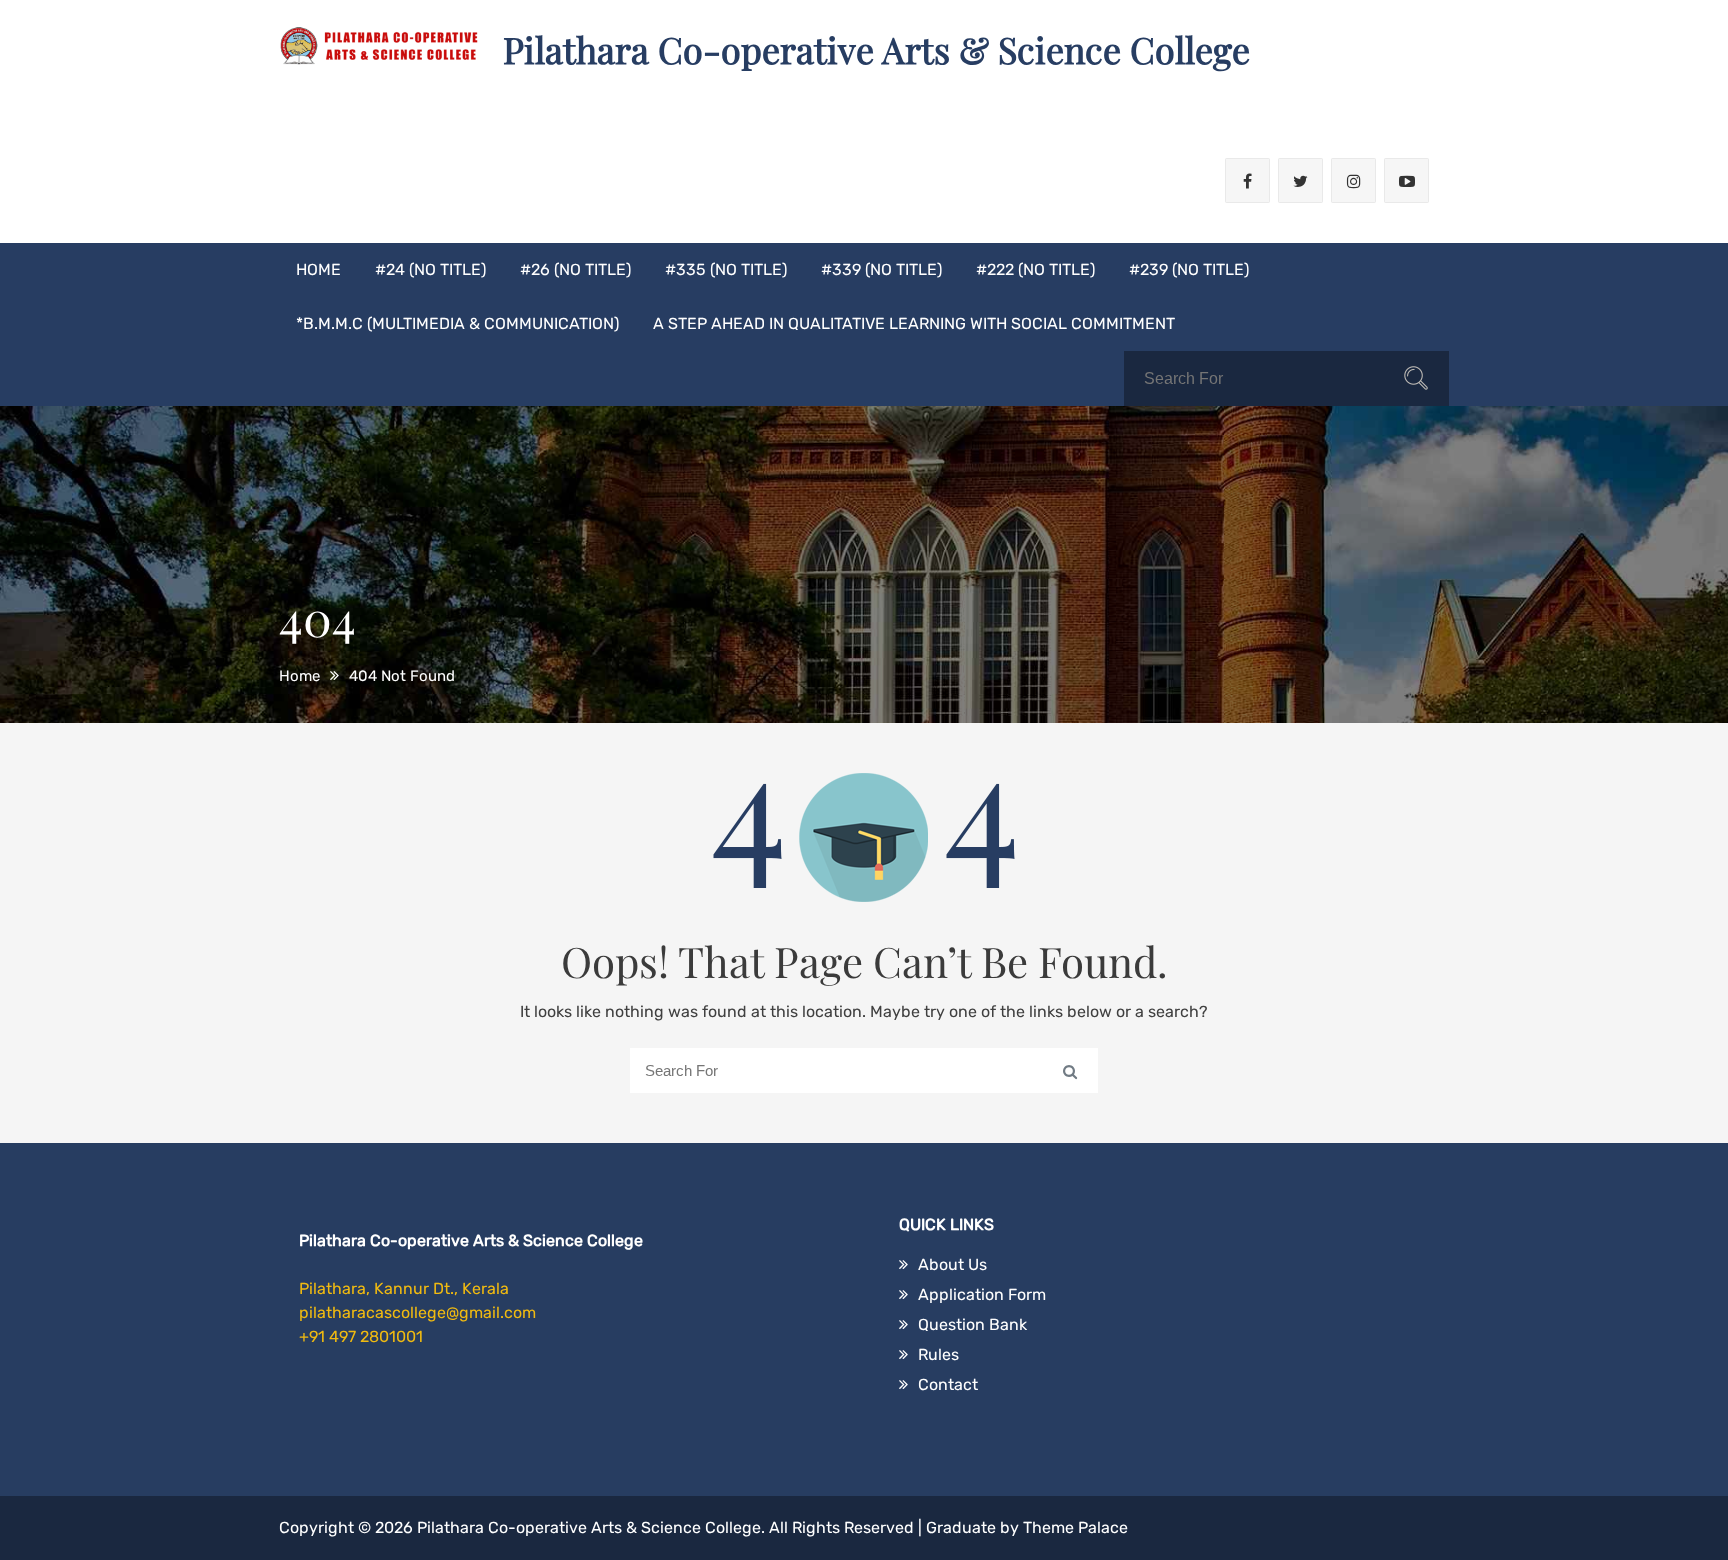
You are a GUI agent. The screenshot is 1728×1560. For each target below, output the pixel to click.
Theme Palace (1075, 1527)
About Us (952, 1264)
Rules (938, 1354)
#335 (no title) (726, 269)
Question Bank (972, 1324)
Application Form (982, 1294)
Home (318, 269)
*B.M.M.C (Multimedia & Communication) (457, 323)
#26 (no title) (575, 269)
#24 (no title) (430, 269)
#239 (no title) (1189, 269)
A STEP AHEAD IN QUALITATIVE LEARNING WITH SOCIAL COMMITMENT (914, 323)
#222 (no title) (1035, 269)
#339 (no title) (881, 269)
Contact (948, 1384)
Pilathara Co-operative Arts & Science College (876, 49)
